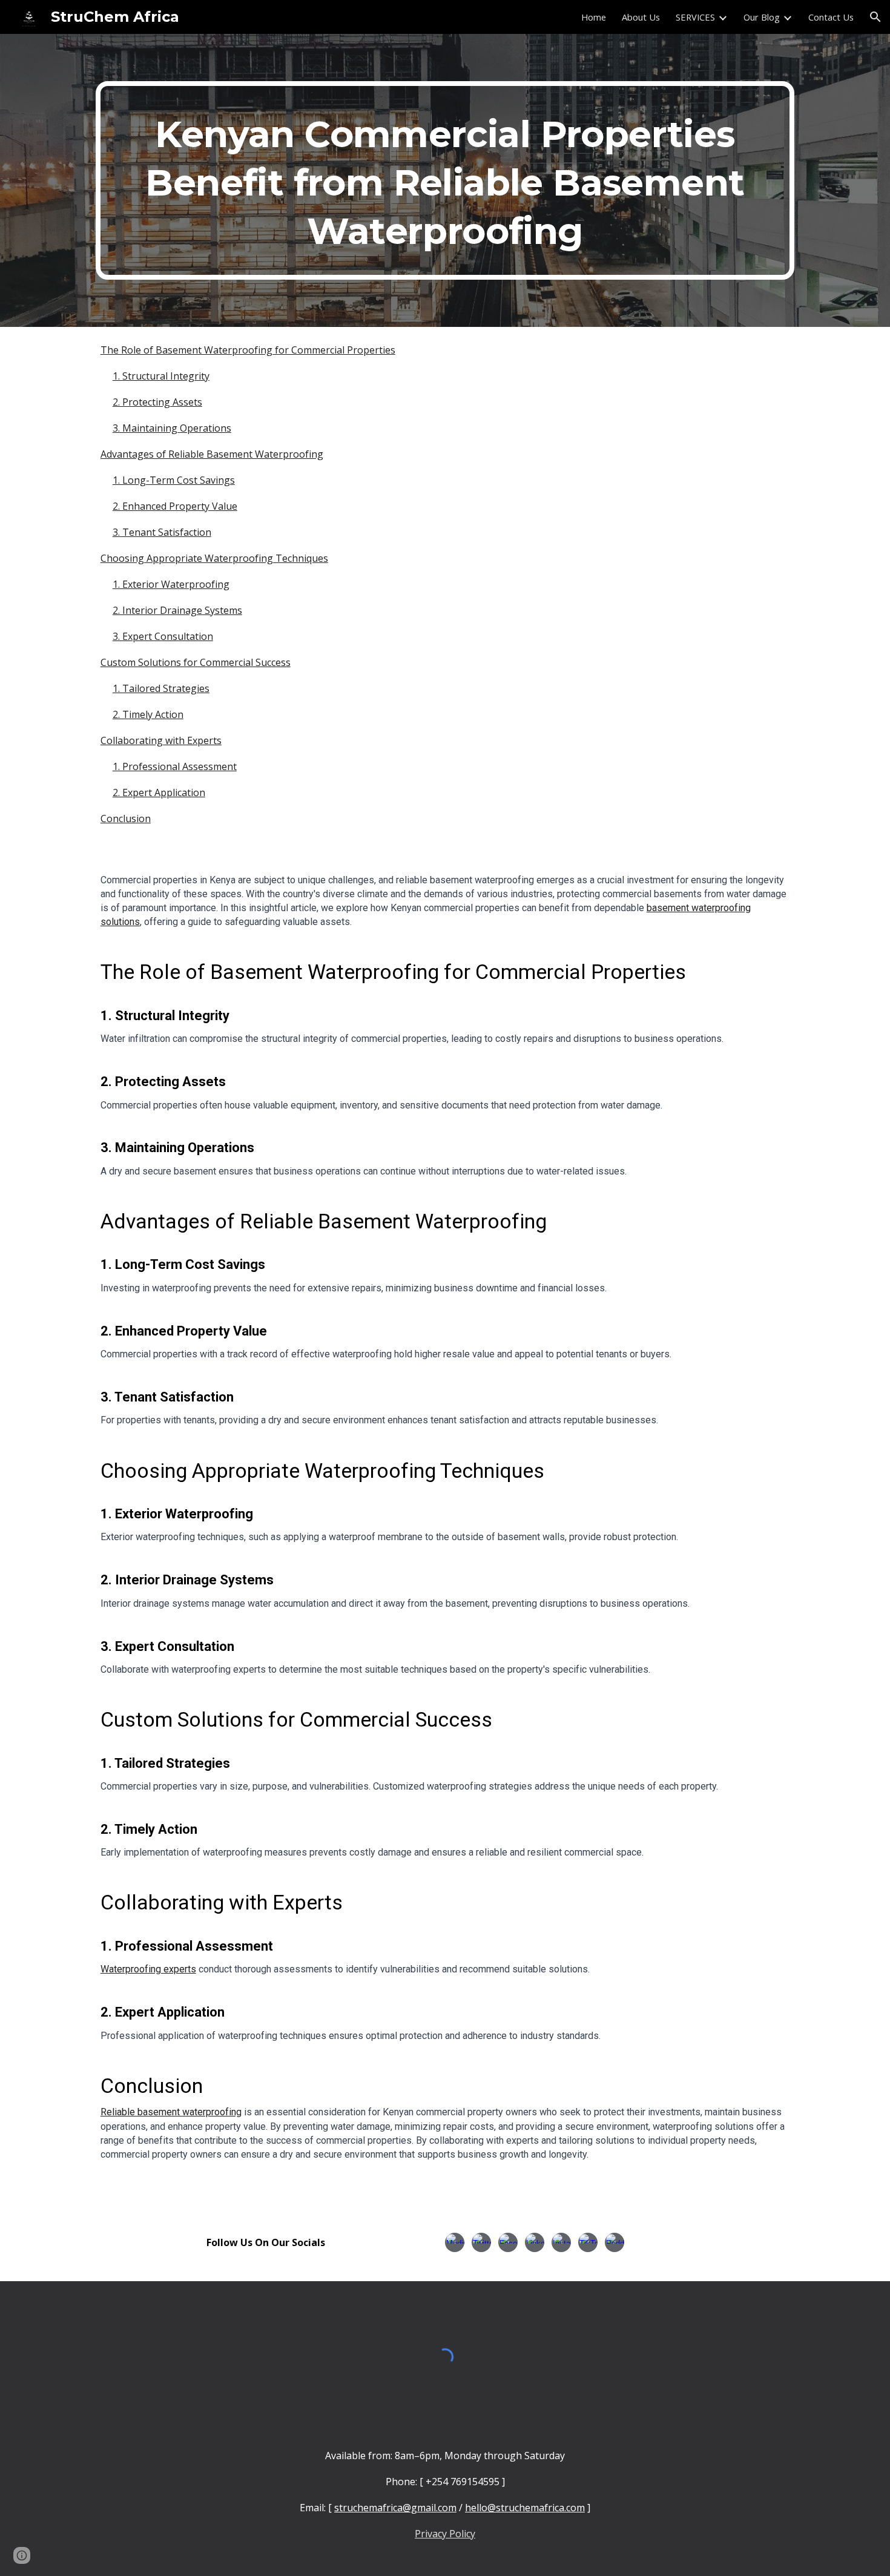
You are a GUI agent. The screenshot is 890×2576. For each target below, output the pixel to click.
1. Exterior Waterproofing (171, 584)
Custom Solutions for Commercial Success (196, 662)
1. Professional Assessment (175, 766)
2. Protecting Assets (157, 402)
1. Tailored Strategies (161, 688)
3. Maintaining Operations (172, 428)
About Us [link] (641, 17)
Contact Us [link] (831, 17)
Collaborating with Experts (161, 740)
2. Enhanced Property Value (175, 506)
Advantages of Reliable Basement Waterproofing (212, 454)
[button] (875, 17)
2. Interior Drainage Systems (177, 610)
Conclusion (126, 819)
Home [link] (594, 17)
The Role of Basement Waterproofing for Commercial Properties (248, 350)
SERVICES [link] (695, 17)
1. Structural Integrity (161, 376)
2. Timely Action (148, 714)
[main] (445, 180)
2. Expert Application (159, 792)
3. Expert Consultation (163, 636)
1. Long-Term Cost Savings (174, 480)
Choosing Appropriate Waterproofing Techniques (214, 558)
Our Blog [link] (762, 17)
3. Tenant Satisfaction (162, 532)
